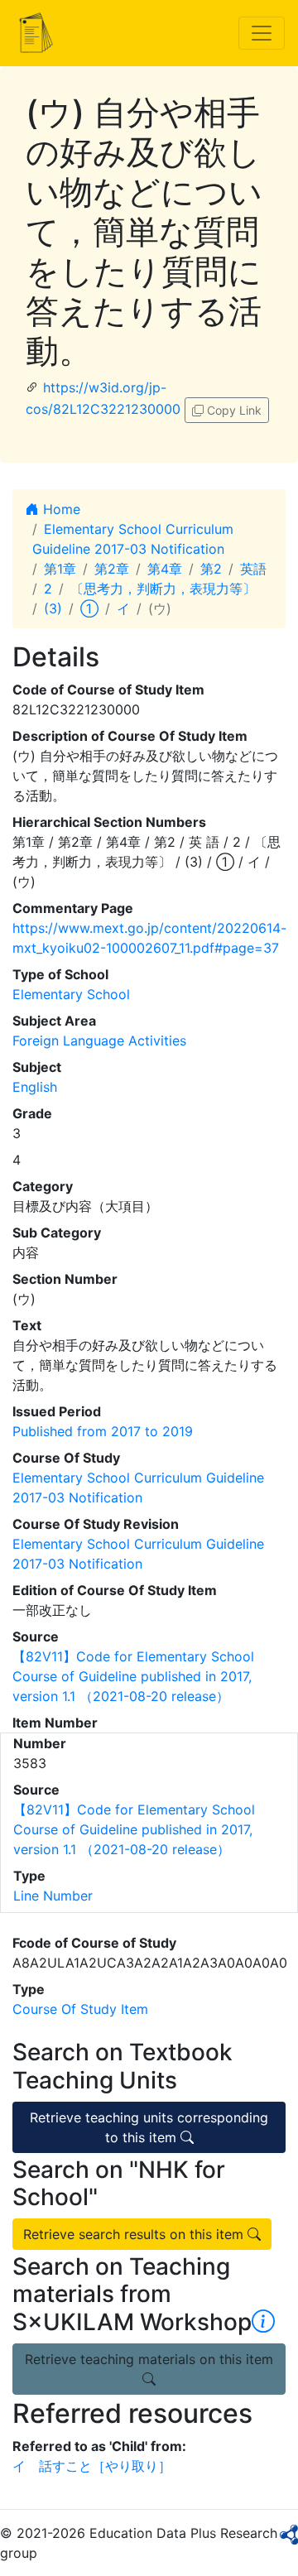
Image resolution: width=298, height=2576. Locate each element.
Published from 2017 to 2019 (103, 1431)
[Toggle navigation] (262, 33)
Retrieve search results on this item (135, 2234)
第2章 (112, 569)
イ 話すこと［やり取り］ (92, 2466)
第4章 (165, 569)
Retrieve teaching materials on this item (149, 2359)
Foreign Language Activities (99, 1040)
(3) (53, 608)
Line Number (53, 1896)
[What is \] (263, 2322)
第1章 (60, 569)
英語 (253, 569)
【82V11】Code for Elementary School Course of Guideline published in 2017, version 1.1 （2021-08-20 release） (133, 1676)
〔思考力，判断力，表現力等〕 (163, 589)
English (35, 1087)
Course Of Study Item (80, 2009)
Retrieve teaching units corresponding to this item (149, 2127)
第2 (211, 569)
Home (60, 509)
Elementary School (71, 994)
